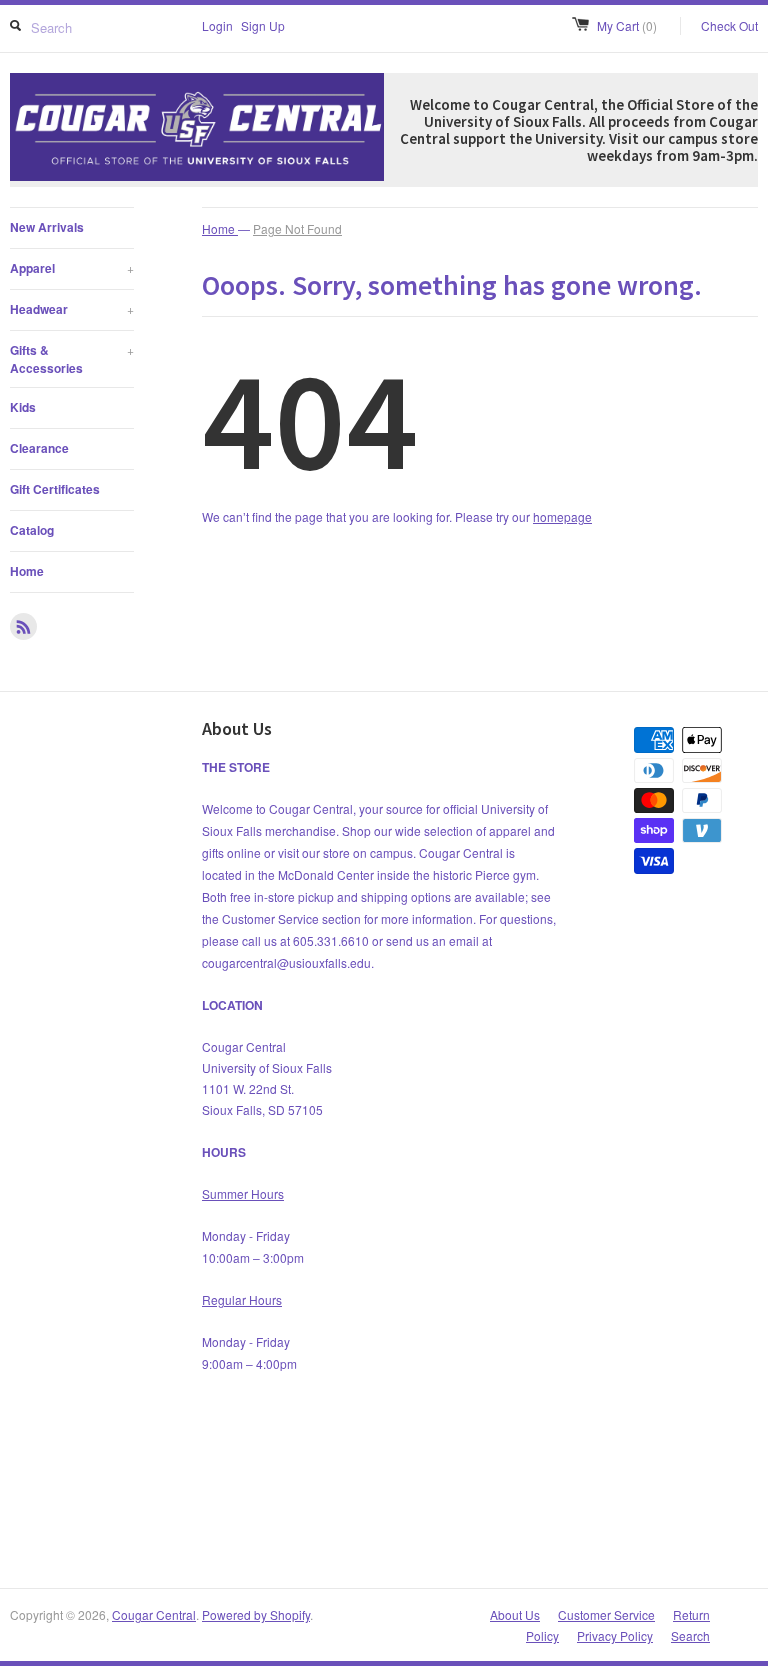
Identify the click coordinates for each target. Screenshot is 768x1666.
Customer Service (606, 1614)
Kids (23, 407)
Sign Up (263, 25)
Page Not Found (297, 228)
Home (27, 571)
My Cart (627, 25)
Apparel (72, 268)
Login (217, 25)
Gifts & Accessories (72, 359)
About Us (515, 1614)
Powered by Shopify (256, 1614)
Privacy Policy (615, 1635)
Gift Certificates (55, 489)
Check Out (729, 25)
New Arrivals (47, 227)
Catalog (32, 530)
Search (690, 1635)
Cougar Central (154, 1614)
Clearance (39, 448)
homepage (562, 516)
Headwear (72, 309)
